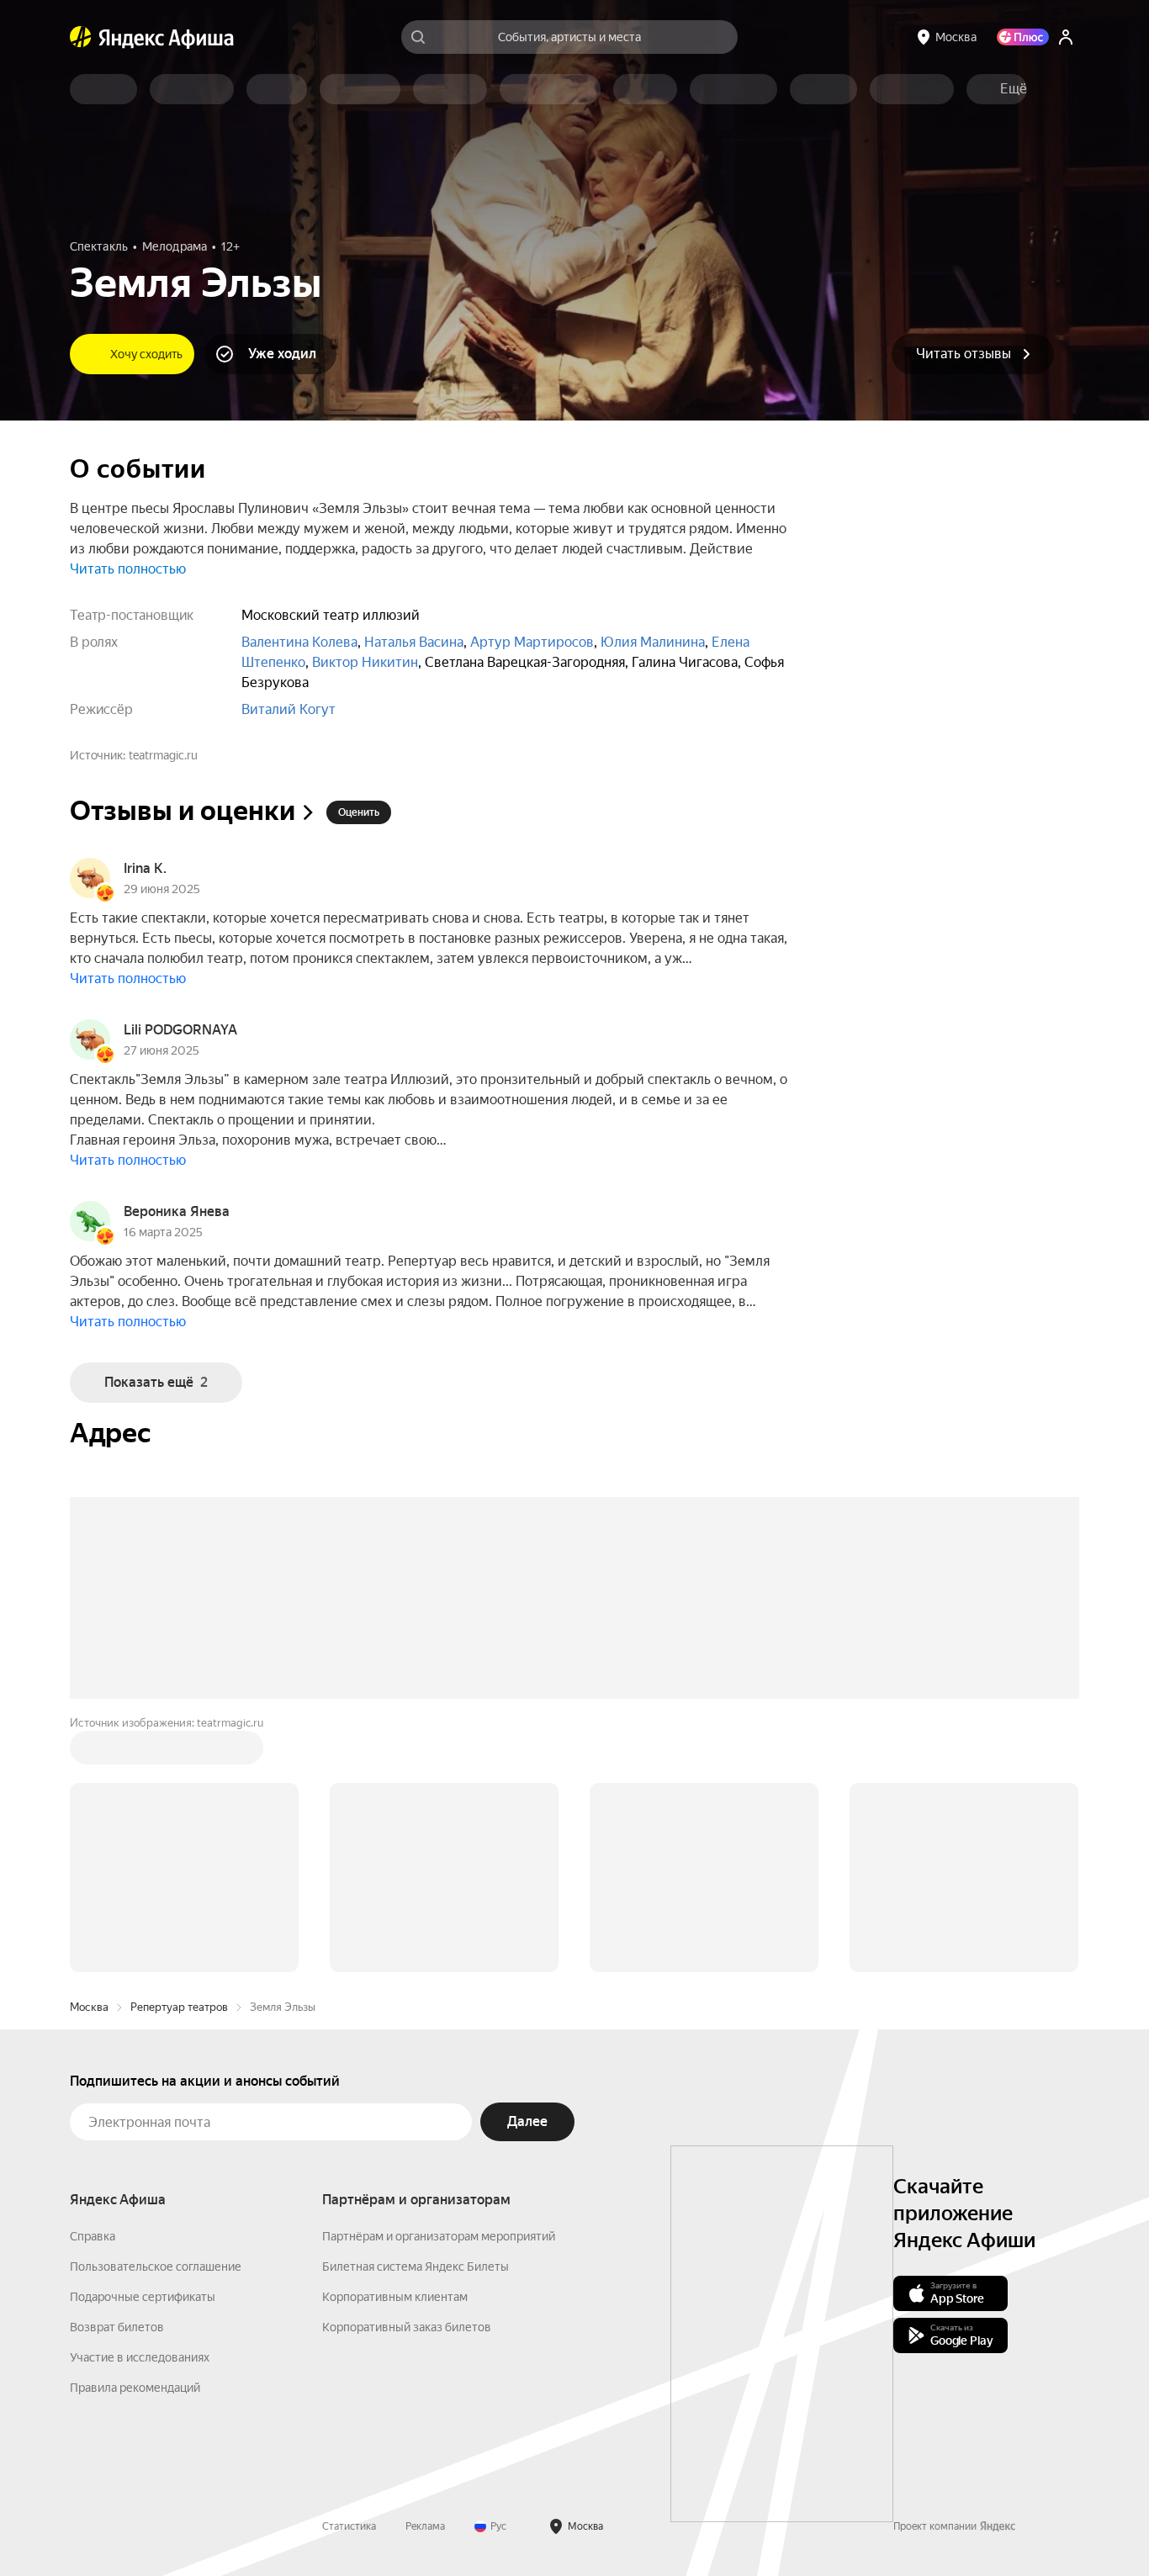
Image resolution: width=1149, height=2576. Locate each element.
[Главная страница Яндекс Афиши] (81, 37)
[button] (1014, 89)
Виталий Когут (289, 709)
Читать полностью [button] (128, 569)
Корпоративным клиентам (395, 2042)
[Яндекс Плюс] (1023, 37)
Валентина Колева (299, 642)
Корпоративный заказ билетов (407, 2072)
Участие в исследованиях (140, 2103)
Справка (93, 1981)
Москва (89, 1752)
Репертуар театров (179, 1752)
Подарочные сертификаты (143, 2042)
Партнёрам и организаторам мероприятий (439, 1981)
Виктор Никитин (365, 662)
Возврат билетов (117, 2072)
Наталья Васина (414, 642)
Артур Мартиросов (532, 642)
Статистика (349, 2272)
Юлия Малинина (653, 642)
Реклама (425, 2272)
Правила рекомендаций (135, 2133)
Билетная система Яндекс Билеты (416, 2012)
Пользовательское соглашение (156, 2012)
